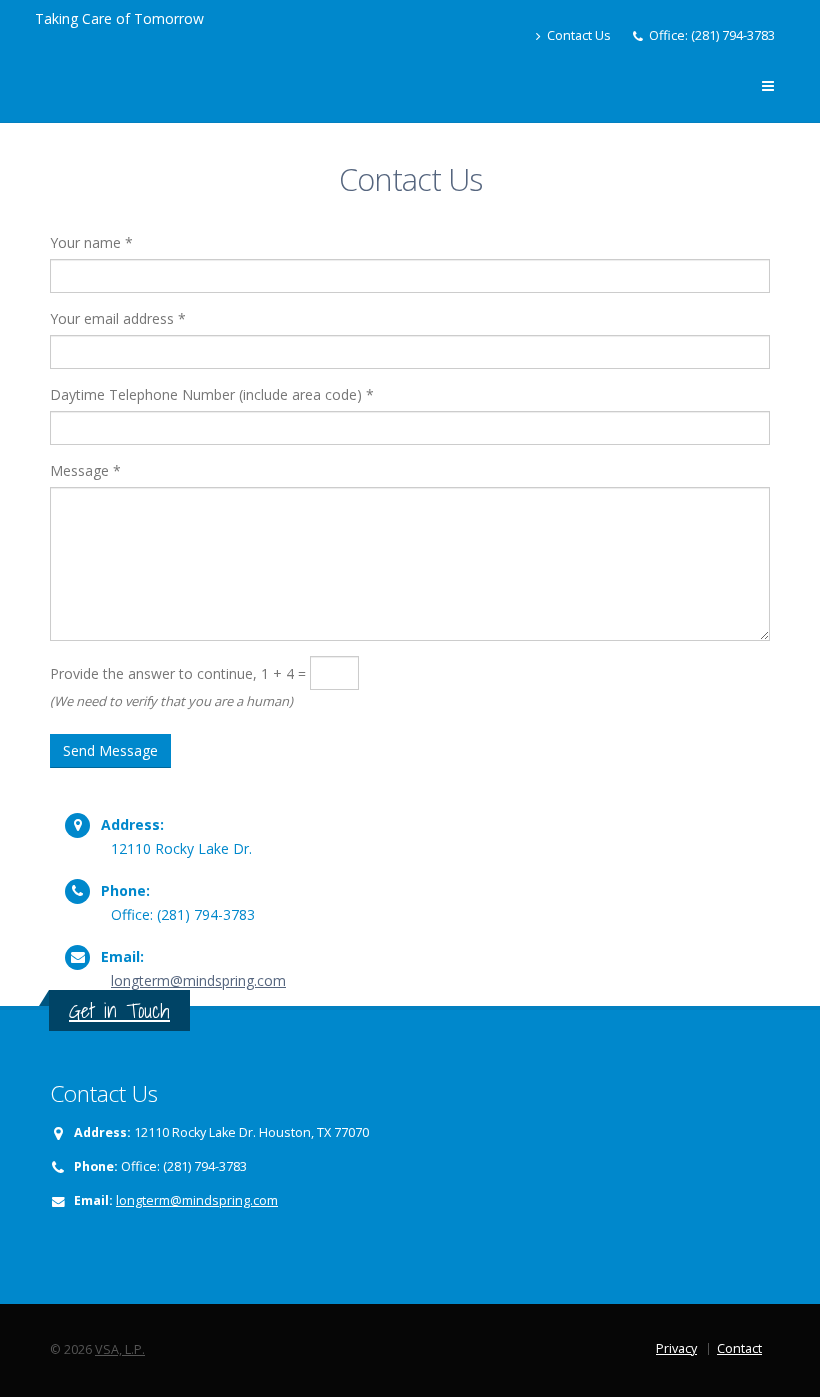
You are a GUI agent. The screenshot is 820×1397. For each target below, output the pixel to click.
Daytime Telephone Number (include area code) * (212, 394)
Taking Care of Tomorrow (119, 18)
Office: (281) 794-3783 (712, 35)
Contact (739, 1348)
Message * (85, 470)
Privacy (676, 1348)
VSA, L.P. (120, 1349)
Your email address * (118, 318)
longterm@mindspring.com (198, 980)
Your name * (91, 242)
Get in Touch (119, 1010)
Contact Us (577, 35)
